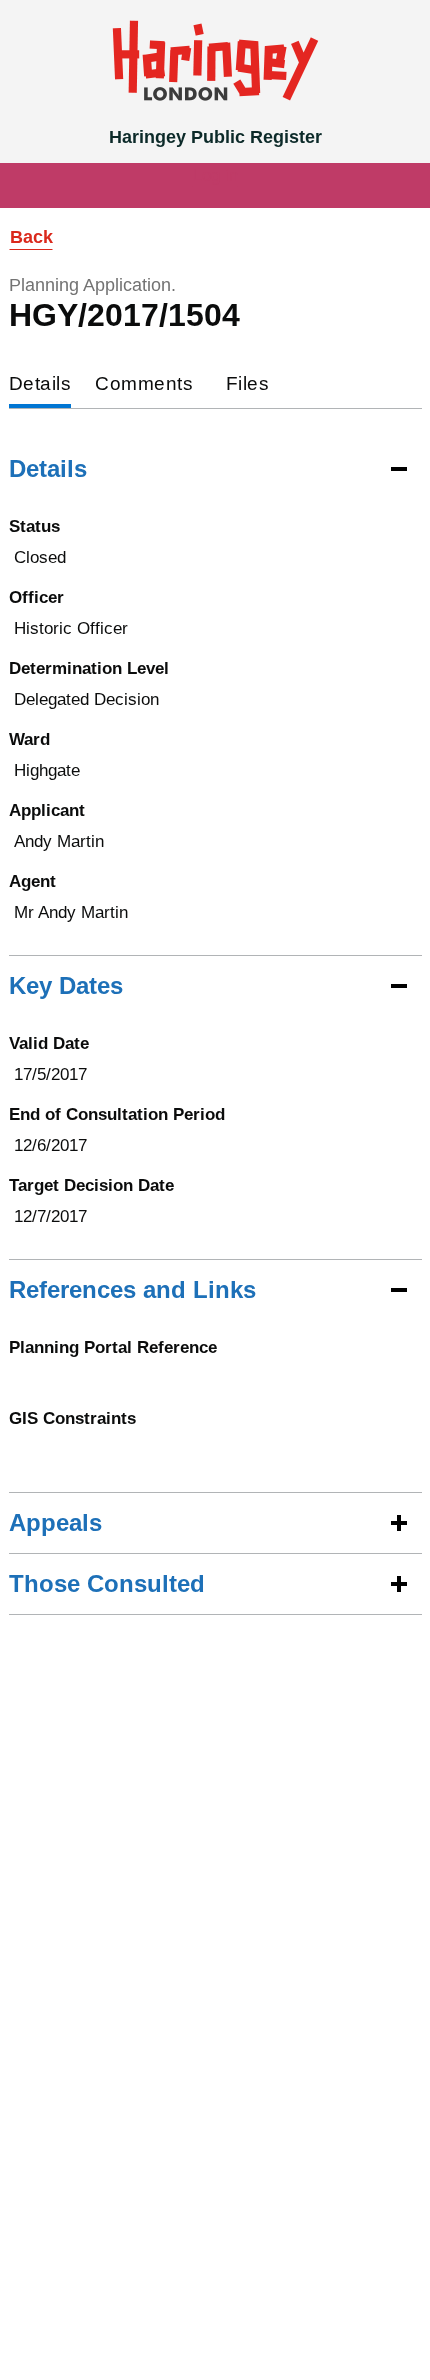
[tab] (40, 385)
